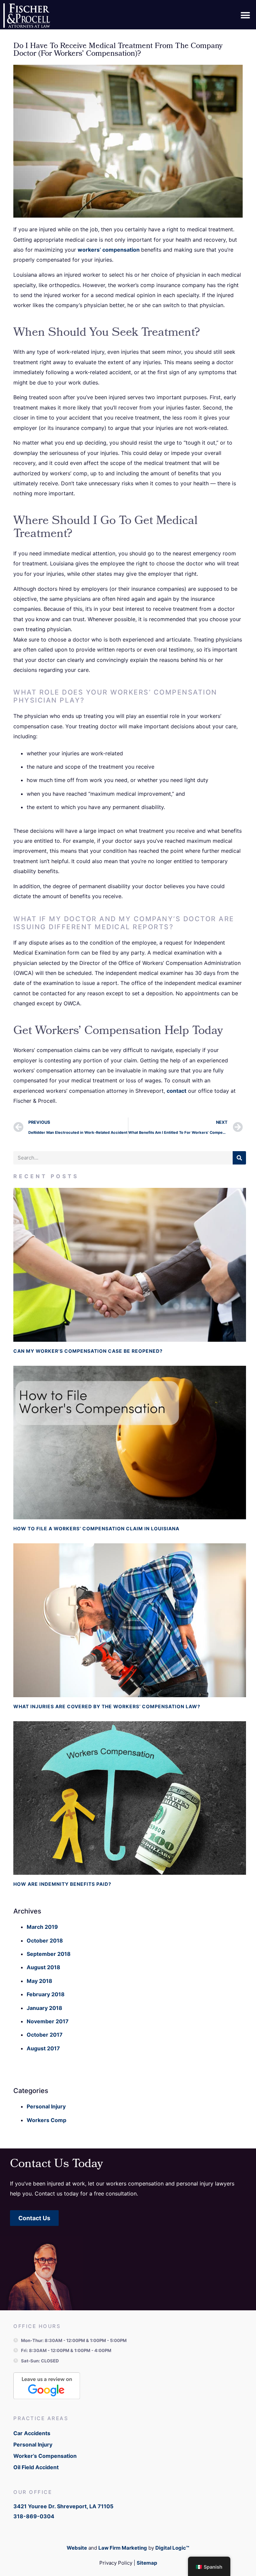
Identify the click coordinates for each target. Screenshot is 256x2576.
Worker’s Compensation (45, 2456)
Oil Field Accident (36, 2467)
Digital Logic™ (172, 2548)
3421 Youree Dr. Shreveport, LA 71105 (63, 2506)
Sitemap (147, 2563)
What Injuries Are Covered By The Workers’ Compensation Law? (107, 1706)
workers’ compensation (109, 250)
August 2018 (43, 1967)
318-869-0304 (34, 2516)
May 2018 (39, 1981)
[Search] (239, 1158)
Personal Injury (46, 2106)
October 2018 (45, 1941)
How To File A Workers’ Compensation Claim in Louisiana (96, 1528)
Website (77, 2548)
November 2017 (48, 2021)
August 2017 (43, 2048)
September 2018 (49, 1954)
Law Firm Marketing (123, 2548)
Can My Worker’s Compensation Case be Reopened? (88, 1351)
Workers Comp (46, 2120)
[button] (245, 16)
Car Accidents (32, 2433)
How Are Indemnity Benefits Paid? (62, 1884)
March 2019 (42, 1927)
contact (176, 1091)
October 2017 (45, 2035)
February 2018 (46, 1994)
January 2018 (44, 2008)
